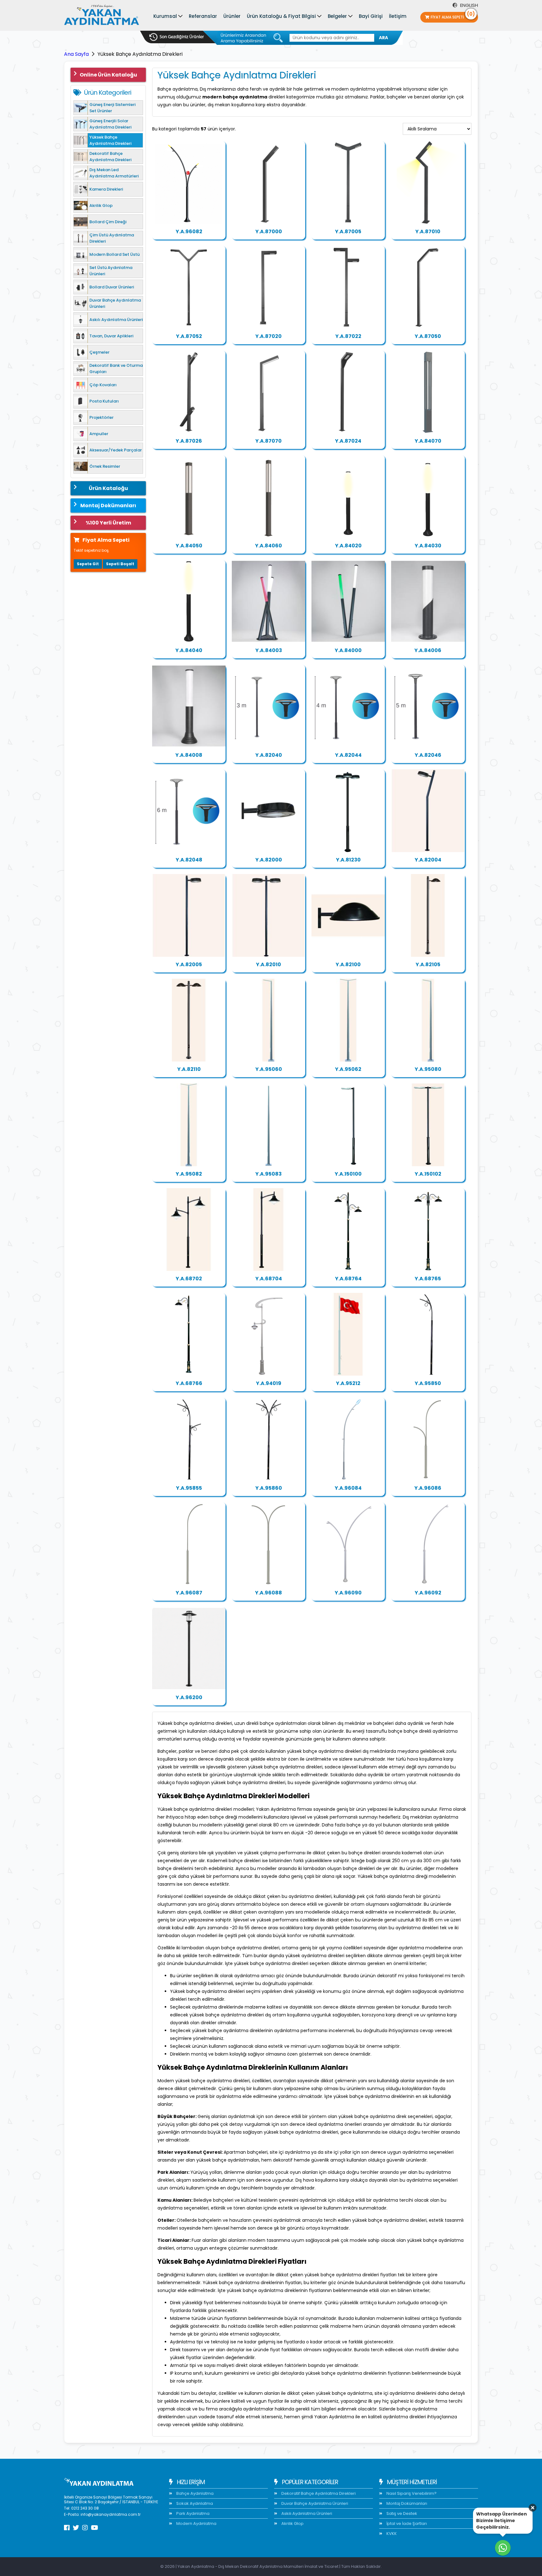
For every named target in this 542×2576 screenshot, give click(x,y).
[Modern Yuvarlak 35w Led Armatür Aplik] (268, 811)
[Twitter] (76, 2528)
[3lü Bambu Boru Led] (268, 601)
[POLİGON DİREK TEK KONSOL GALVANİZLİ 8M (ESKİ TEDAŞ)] (428, 1020)
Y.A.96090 (348, 1593)
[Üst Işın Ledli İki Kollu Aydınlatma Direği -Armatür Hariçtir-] (348, 1439)
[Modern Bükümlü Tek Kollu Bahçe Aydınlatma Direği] (428, 287)
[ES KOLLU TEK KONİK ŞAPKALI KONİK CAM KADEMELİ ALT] (268, 1230)
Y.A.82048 (189, 860)
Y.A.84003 (269, 650)
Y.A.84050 (189, 546)
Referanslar (203, 16)
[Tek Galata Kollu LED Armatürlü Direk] (189, 1334)
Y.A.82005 (189, 964)
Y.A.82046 (428, 755)
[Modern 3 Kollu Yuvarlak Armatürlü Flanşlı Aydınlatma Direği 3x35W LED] (348, 811)
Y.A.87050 (428, 336)
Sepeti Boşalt (120, 564)
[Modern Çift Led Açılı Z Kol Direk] (428, 182)
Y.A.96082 (189, 232)
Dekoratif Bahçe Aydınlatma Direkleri (318, 2493)
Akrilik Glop (292, 2523)
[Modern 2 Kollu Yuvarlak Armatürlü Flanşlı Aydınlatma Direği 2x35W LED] (268, 915)
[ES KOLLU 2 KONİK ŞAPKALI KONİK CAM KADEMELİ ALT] (189, 1230)
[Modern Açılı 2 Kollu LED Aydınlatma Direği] (348, 182)
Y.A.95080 (428, 1069)
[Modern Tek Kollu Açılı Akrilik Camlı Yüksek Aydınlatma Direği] (268, 392)
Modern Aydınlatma (196, 2523)
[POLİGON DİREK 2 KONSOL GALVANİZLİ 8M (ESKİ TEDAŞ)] (189, 1125)
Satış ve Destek (401, 2513)
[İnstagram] (85, 2528)
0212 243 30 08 (85, 2508)
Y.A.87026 (189, 441)
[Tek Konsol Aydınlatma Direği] (348, 1125)
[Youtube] (95, 2528)
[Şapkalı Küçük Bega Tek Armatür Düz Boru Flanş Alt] (189, 1648)
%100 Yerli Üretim (108, 523)
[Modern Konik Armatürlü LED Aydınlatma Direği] (348, 392)
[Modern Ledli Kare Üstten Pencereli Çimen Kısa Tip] (189, 497)
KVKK (391, 2534)
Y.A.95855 (189, 1488)
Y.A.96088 (268, 1593)
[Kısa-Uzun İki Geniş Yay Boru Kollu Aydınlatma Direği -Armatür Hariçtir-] (348, 1544)
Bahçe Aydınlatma (194, 2493)
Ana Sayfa (76, 54)
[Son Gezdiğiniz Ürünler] (177, 37)
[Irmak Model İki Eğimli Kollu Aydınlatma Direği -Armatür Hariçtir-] (268, 1439)
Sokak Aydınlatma (194, 2503)
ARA (383, 38)
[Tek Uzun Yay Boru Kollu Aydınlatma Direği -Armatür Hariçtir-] (189, 1544)
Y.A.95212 (348, 1383)
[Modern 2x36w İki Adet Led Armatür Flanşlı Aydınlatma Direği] (189, 1020)
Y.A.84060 (268, 546)
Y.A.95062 (348, 1069)
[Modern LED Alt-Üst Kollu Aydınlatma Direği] (189, 392)
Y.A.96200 (189, 1697)
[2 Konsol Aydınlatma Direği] (428, 1125)
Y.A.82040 (269, 755)
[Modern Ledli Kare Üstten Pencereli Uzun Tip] (268, 497)
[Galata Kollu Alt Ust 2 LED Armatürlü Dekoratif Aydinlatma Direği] (348, 1230)
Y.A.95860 (269, 1488)
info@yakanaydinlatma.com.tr (111, 2514)
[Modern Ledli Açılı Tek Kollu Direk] (268, 182)
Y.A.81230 (348, 860)
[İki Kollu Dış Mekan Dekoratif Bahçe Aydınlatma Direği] (189, 287)
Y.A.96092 (428, 1593)
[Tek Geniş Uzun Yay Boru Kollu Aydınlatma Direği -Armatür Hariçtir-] (428, 1544)
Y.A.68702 (189, 1279)
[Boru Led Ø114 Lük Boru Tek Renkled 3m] (428, 497)
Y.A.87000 (269, 232)
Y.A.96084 (348, 1488)
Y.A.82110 (189, 1069)
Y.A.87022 (348, 336)
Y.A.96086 (428, 1488)
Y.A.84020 (348, 546)
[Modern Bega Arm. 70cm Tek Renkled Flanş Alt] (428, 601)
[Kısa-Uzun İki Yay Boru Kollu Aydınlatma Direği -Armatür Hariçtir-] (428, 1439)
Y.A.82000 (269, 860)
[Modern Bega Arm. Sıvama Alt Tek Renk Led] (189, 706)
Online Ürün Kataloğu (108, 75)
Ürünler (232, 16)
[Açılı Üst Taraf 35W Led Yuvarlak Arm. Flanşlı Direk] (428, 811)
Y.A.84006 (428, 650)
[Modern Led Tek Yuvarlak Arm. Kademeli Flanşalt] (428, 915)
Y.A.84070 (428, 441)
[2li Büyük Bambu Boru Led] (348, 601)
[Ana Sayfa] (102, 16)
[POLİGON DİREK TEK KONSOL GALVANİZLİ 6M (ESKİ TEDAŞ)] (268, 1020)
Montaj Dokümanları (108, 506)
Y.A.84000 (348, 650)
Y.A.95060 (269, 1069)
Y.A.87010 (428, 232)
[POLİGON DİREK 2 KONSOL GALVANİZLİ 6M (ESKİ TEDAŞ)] (348, 1020)
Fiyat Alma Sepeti (453, 16)
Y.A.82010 (268, 964)
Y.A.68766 (189, 1383)
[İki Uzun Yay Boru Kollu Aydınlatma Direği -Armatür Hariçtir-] (268, 1544)
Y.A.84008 (189, 755)
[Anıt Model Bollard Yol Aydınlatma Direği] (428, 392)
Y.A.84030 (428, 546)
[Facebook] (67, 2528)
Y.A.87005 (348, 232)
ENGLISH (468, 5)
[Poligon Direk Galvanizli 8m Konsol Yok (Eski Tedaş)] (268, 1125)
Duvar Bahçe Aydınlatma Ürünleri (314, 2503)
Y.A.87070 (268, 441)
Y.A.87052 (189, 336)
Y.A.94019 (269, 1383)
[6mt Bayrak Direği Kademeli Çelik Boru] (348, 1334)
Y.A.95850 (428, 1383)
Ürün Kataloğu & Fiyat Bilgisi (281, 16)
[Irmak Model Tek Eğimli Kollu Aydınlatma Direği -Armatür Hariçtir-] (428, 1334)
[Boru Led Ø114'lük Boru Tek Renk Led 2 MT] (348, 497)
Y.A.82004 (428, 860)
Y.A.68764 (348, 1279)
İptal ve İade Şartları (406, 2523)
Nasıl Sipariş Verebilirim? (411, 2493)
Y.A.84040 (189, 650)
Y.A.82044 (348, 755)
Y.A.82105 (428, 964)
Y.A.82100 (348, 964)
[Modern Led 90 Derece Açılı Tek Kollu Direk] (268, 287)
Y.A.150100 (348, 1174)
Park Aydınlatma (192, 2513)
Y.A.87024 (348, 441)
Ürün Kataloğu (108, 488)
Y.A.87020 (268, 336)
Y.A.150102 (428, 1174)
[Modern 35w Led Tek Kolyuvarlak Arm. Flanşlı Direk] (189, 915)
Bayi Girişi (371, 16)
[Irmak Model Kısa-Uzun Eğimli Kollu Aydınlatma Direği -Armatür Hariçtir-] (189, 1439)
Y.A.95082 (189, 1174)
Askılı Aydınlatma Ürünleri (306, 2513)
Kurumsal (165, 16)
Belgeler (337, 16)
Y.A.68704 (269, 1279)
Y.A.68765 (428, 1279)
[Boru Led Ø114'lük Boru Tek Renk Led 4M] (189, 601)
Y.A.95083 (268, 1174)
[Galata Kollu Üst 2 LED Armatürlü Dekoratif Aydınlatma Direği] (428, 1230)
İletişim (398, 16)
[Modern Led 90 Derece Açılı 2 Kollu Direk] (348, 287)
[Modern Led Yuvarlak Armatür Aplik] (348, 915)
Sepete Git (88, 564)
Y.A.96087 (189, 1593)
